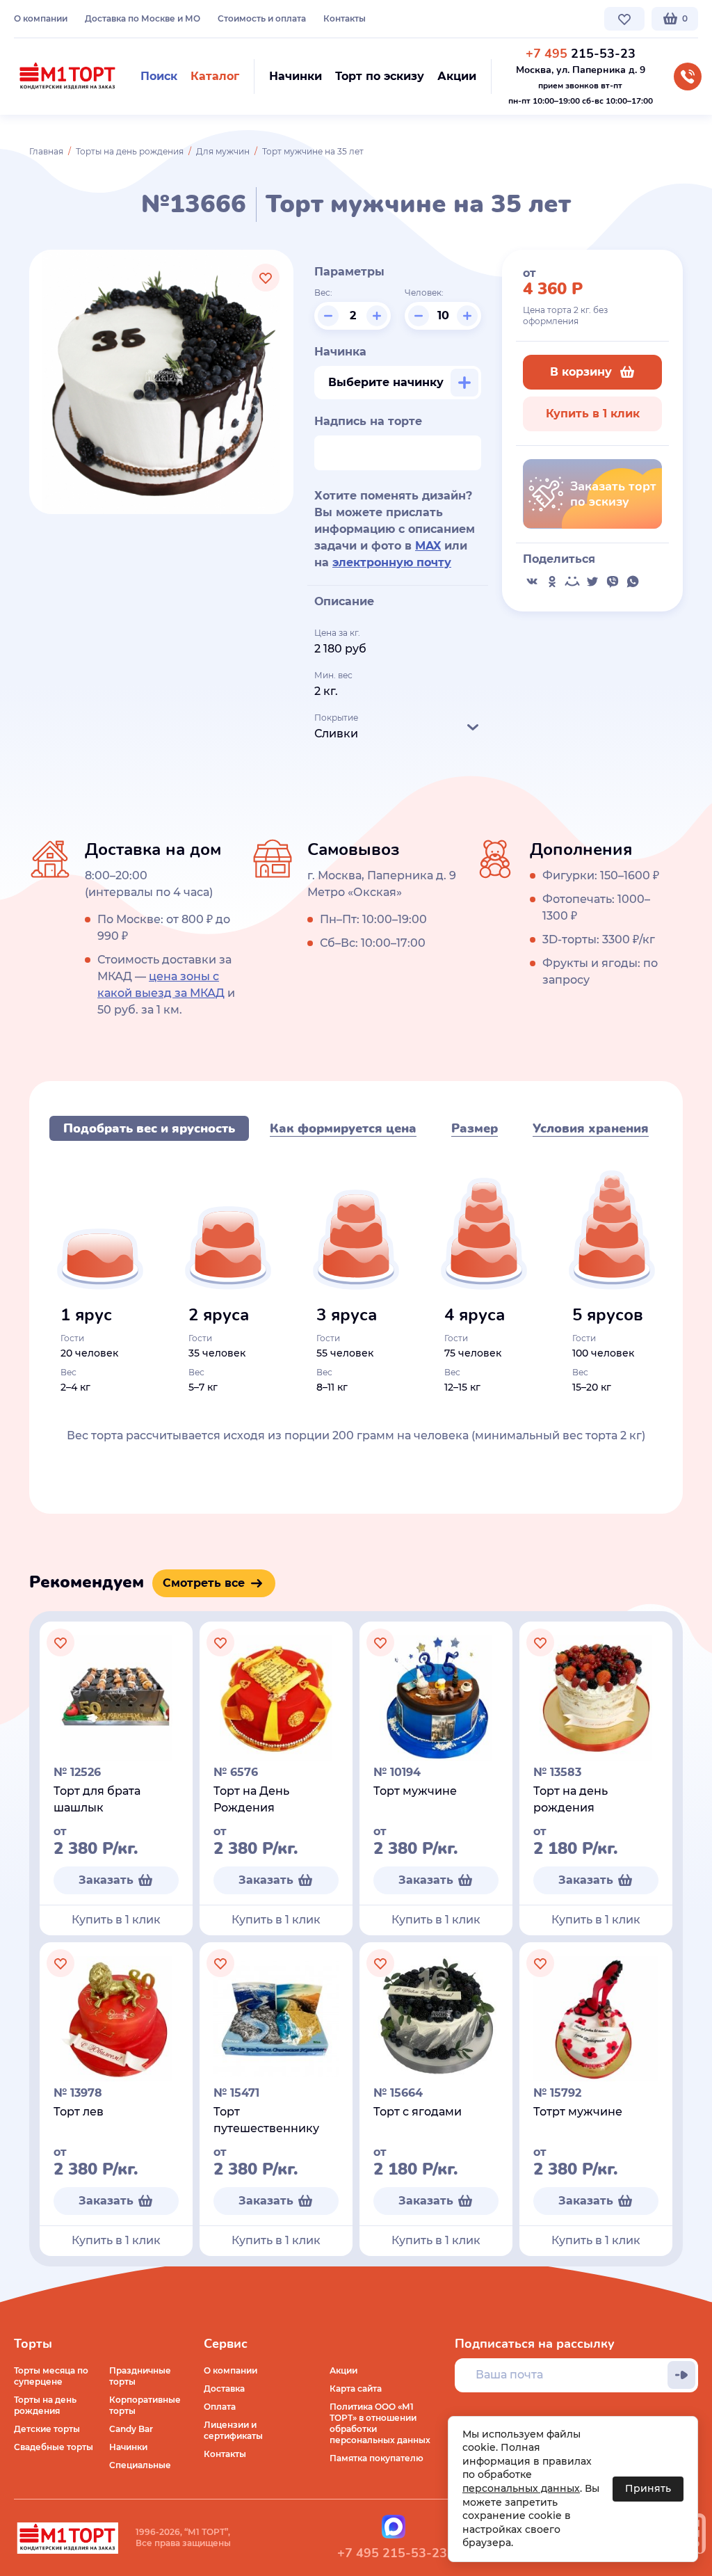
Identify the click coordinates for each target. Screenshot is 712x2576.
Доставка (224, 2389)
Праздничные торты (140, 2376)
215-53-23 (581, 54)
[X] (592, 582)
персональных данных (521, 2488)
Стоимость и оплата (262, 18)
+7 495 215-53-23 (392, 2553)
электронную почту (392, 562)
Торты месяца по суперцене (51, 2376)
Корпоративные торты (145, 2405)
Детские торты (47, 2429)
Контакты (345, 18)
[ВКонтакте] (532, 582)
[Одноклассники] (552, 582)
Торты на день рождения (130, 151)
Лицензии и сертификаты (233, 2430)
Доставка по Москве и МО (143, 18)
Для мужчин (223, 151)
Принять (648, 2488)
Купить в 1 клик (593, 414)
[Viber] (613, 582)
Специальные (140, 2465)
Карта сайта (356, 2389)
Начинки (128, 2447)
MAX (428, 546)
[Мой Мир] (572, 582)
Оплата (220, 2407)
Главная (46, 151)
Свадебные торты (54, 2447)
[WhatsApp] (633, 582)
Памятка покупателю (377, 2458)
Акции (343, 2370)
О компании (41, 18)
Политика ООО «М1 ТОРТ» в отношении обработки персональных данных (380, 2423)
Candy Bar (131, 2429)
